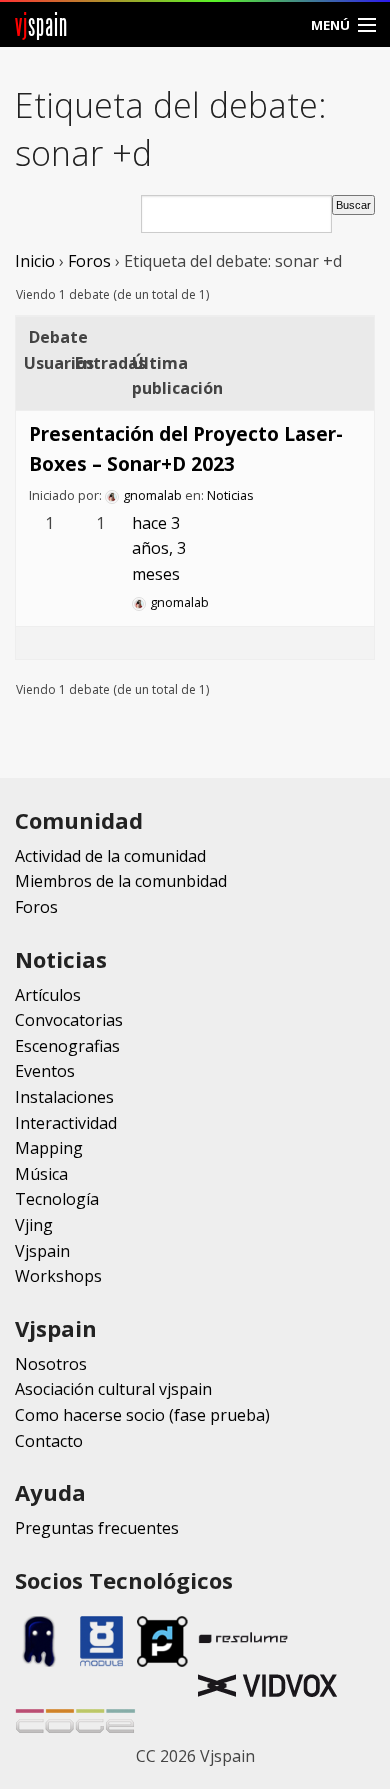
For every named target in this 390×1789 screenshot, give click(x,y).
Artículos (48, 995)
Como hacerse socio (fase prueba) (142, 1415)
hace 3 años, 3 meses (159, 548)
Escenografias (67, 1046)
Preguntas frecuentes (97, 1528)
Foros (89, 261)
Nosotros (51, 1364)
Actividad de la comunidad (110, 856)
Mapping (49, 1148)
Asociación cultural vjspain (113, 1389)
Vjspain (42, 1251)
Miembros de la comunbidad (121, 881)
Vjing (34, 1225)
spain (41, 24)
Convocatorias (69, 1020)
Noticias (230, 495)
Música (41, 1174)
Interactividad (66, 1123)
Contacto (49, 1441)
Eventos (45, 1071)
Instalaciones (64, 1097)
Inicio (35, 261)
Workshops (58, 1276)
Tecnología (57, 1199)
